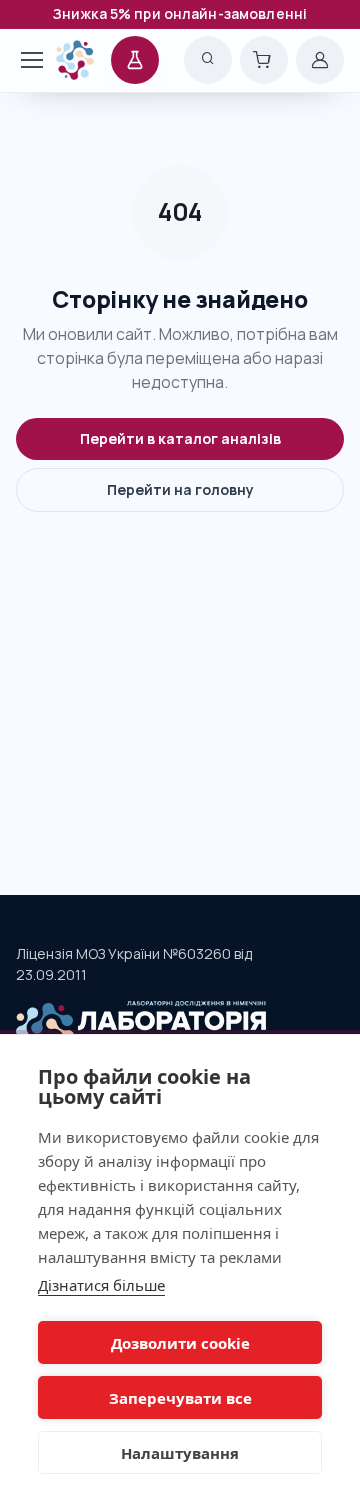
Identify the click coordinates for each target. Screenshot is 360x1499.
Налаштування (180, 1453)
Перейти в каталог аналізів (180, 438)
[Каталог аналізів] (135, 60)
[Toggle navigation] (21, 60)
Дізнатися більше (101, 1285)
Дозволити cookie (180, 1343)
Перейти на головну (180, 489)
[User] (320, 60)
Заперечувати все (180, 1398)
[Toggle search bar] (208, 60)
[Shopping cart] (264, 60)
